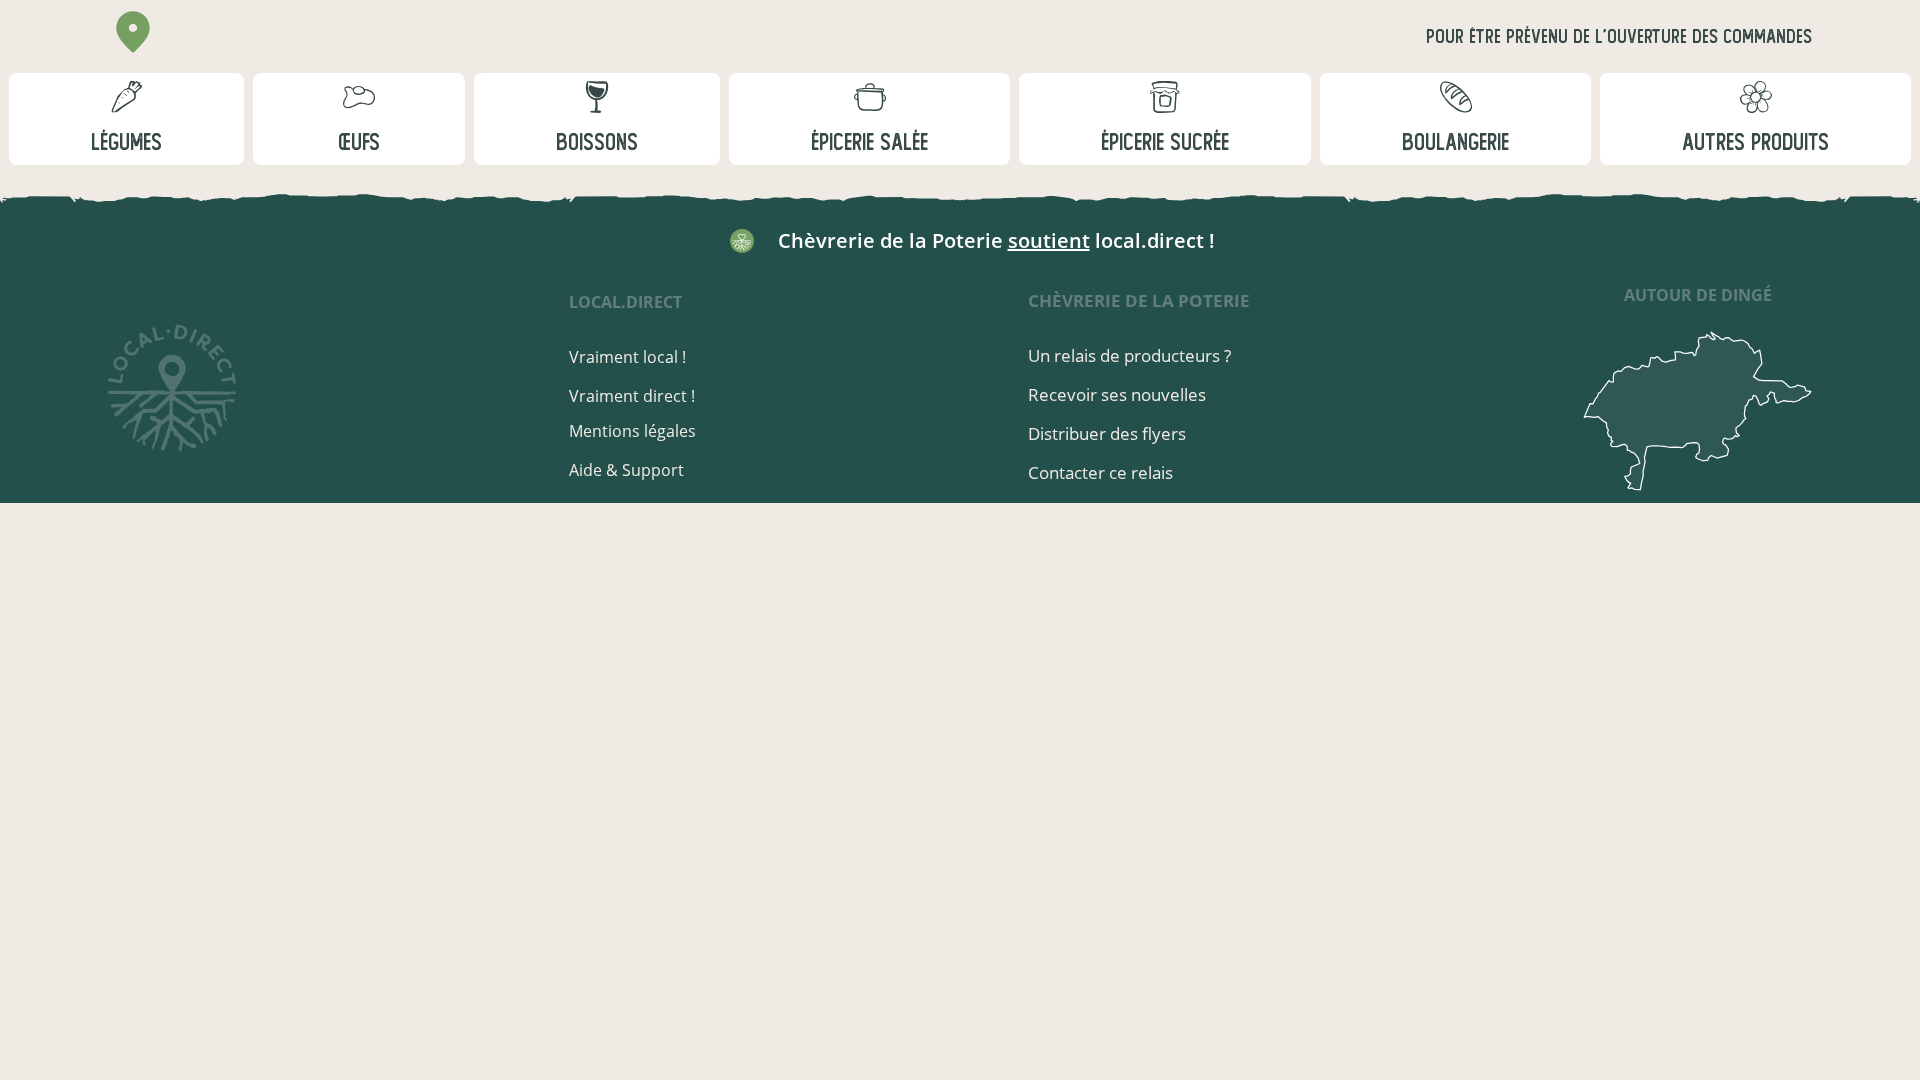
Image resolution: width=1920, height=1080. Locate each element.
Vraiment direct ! (632, 396)
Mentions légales (632, 431)
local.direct (625, 302)
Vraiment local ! (627, 357)
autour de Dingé (1698, 295)
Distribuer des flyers (1107, 433)
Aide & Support (626, 470)
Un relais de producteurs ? (1129, 355)
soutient (1049, 240)
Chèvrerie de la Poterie (1139, 300)
